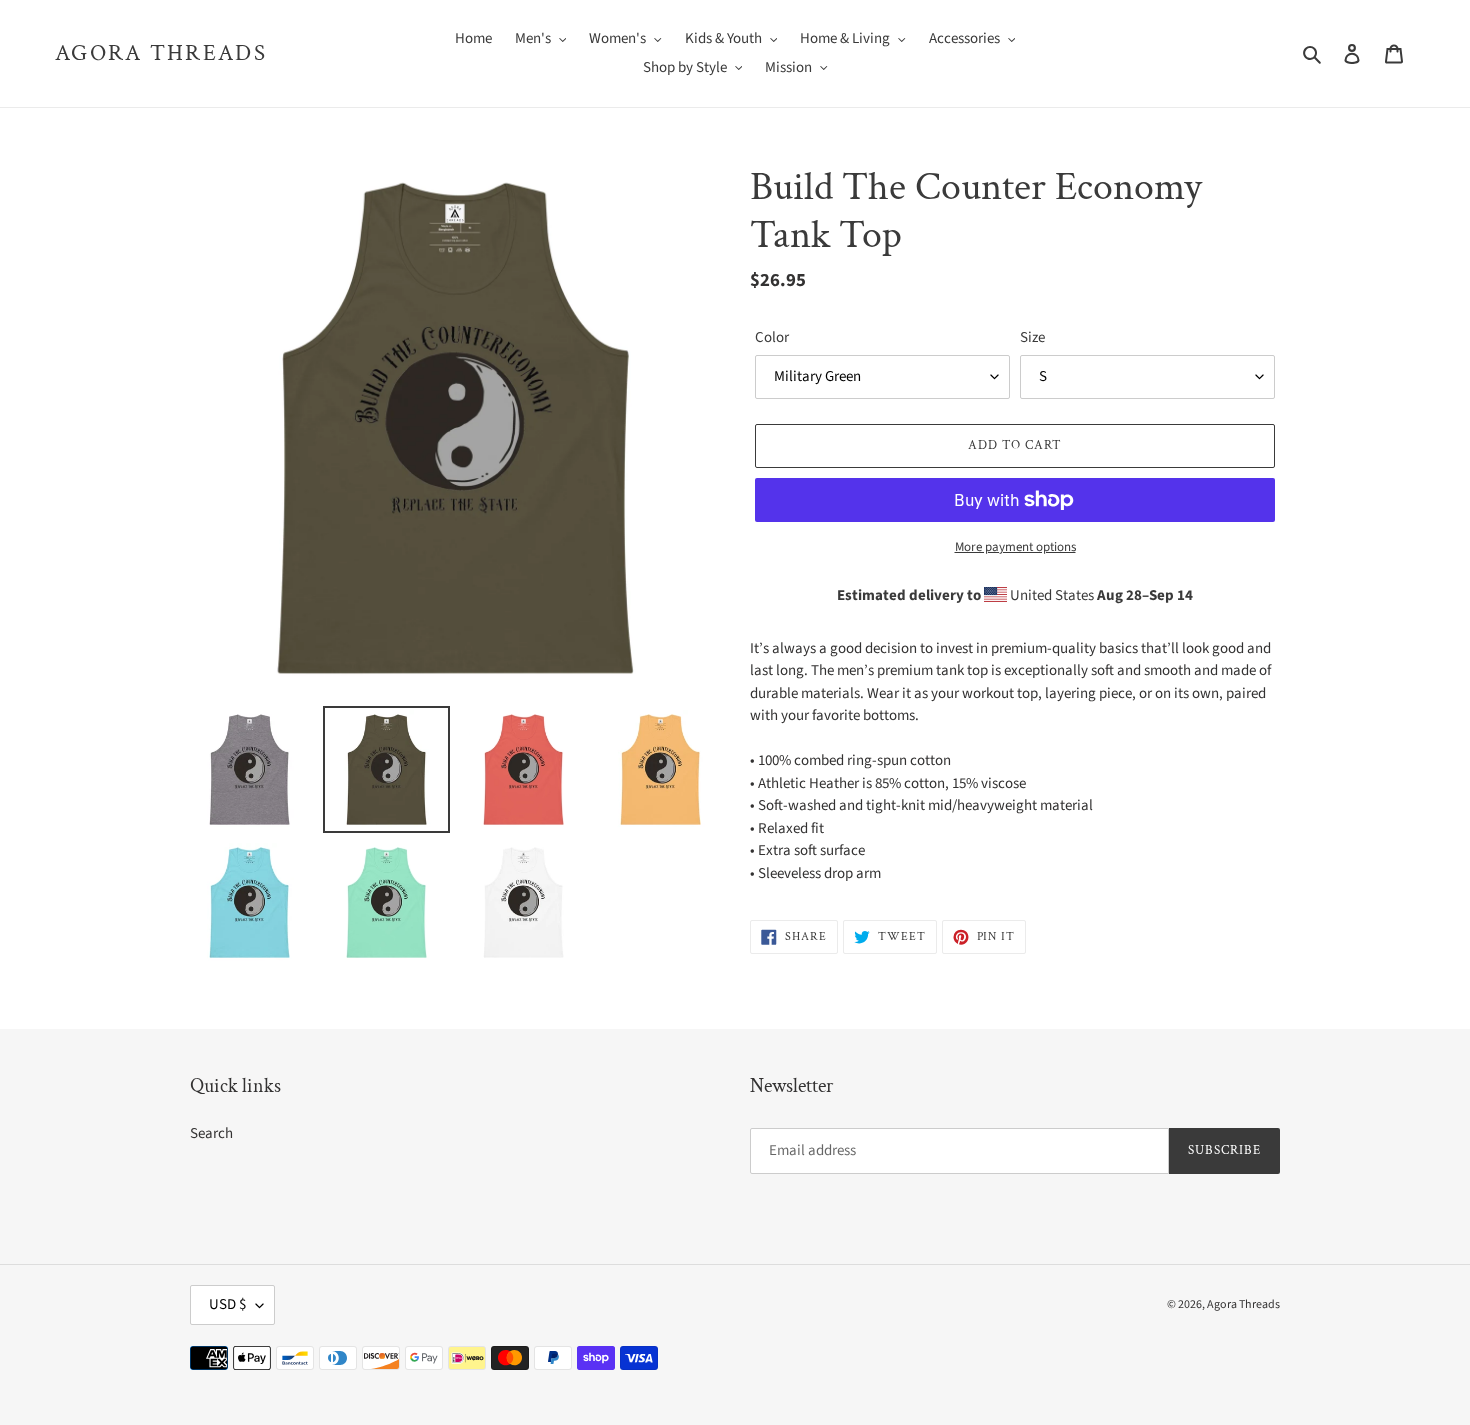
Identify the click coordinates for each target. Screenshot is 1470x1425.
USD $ (227, 1304)
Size (1032, 337)
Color (772, 337)
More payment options (1015, 547)
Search (211, 1133)
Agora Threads (161, 54)
